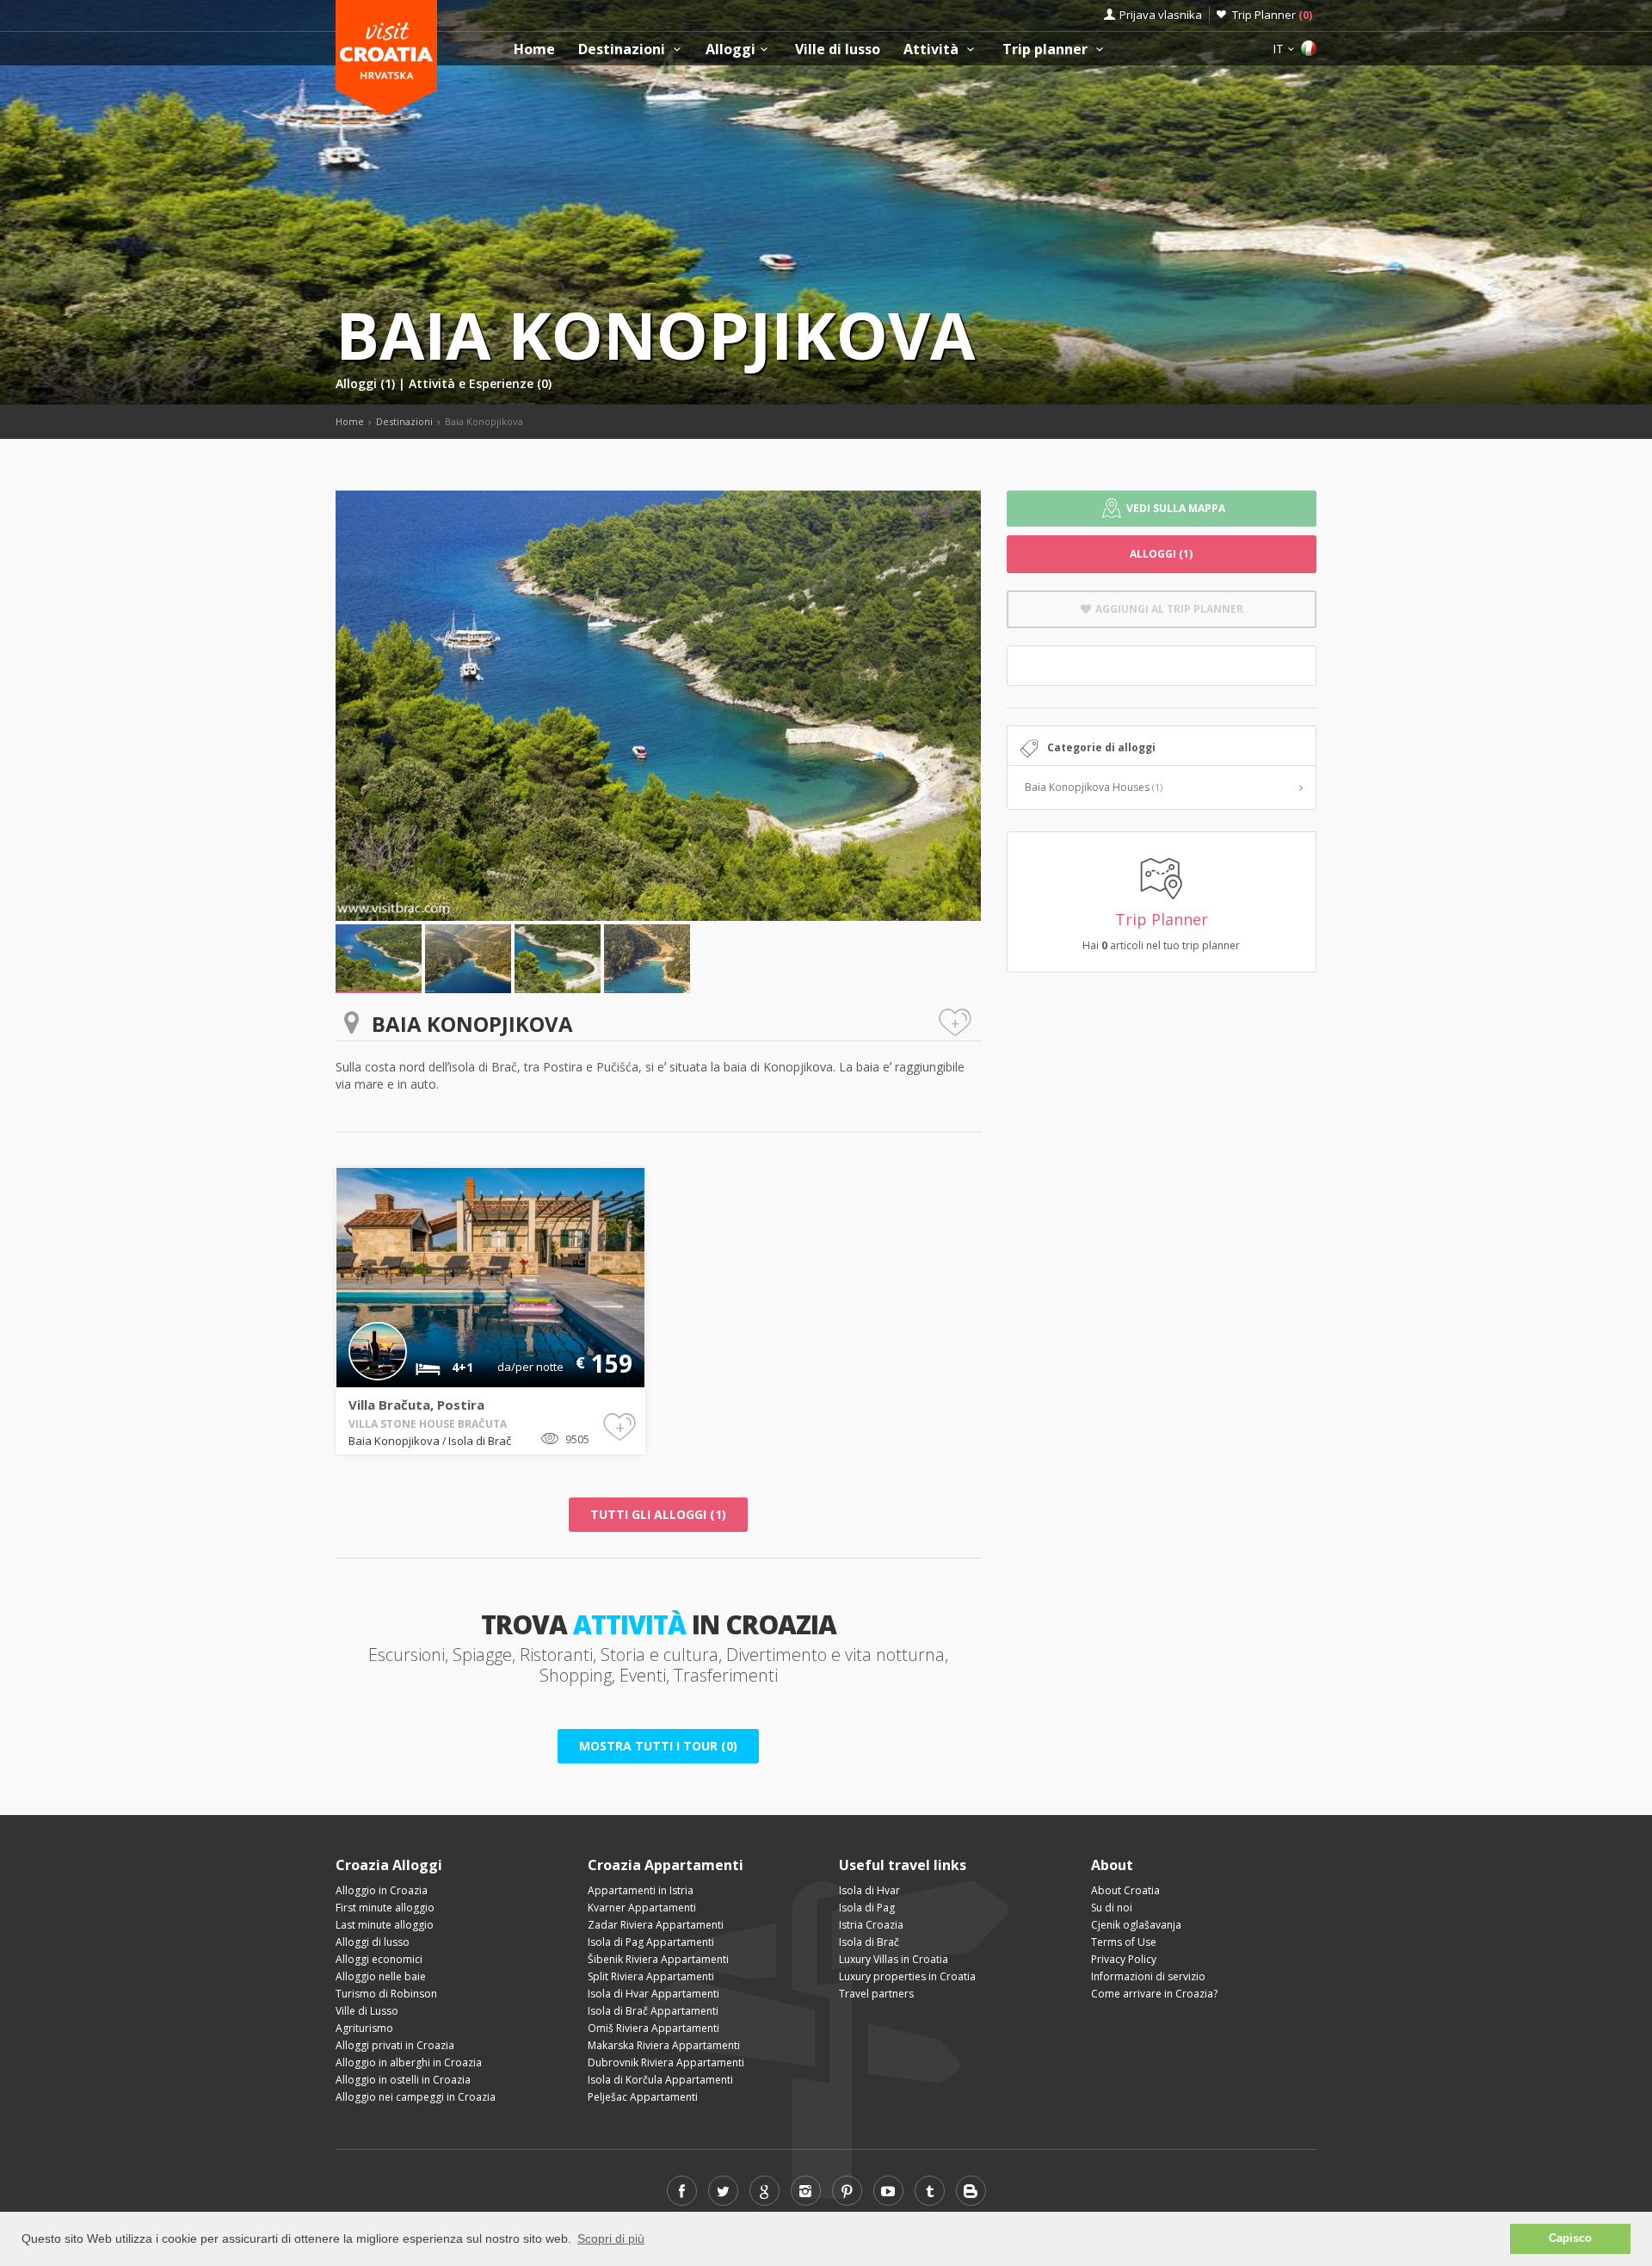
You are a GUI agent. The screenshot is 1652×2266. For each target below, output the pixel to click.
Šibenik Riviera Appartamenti (658, 1959)
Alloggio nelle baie (381, 1976)
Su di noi (1112, 1908)
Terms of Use (1124, 1942)
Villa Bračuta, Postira (416, 1405)
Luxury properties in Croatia (907, 1976)
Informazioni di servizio (1148, 1976)
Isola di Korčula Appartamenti (660, 2080)
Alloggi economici (379, 1959)
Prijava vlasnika (1161, 15)
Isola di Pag (867, 1908)
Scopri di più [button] (611, 2238)
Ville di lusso (838, 49)
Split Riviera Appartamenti (651, 1976)
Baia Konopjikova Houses (1094, 787)
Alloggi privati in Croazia (395, 2045)
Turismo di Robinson (386, 1994)
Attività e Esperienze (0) (480, 383)
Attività (933, 49)
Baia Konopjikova (395, 1441)
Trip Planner (1272, 15)
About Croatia (1125, 1890)
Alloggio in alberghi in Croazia (409, 2062)
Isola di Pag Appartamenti (651, 1942)
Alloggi (730, 49)
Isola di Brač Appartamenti (653, 2011)
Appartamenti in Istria (641, 1890)
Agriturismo (364, 2028)
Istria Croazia (871, 1925)
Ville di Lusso (367, 2011)
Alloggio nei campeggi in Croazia (416, 2097)
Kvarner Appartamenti (642, 1908)
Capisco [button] (1570, 2238)
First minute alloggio (385, 1908)
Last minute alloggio (385, 1925)
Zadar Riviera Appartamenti (656, 1925)
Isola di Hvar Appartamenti (653, 1994)
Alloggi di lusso (373, 1942)
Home (534, 49)
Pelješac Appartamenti (643, 2097)
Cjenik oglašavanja (1136, 1925)
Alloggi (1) (367, 383)
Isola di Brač (480, 1441)
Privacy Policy (1124, 1959)
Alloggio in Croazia (382, 1890)
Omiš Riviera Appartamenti (653, 2028)
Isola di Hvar (869, 1890)
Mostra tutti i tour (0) (658, 1746)
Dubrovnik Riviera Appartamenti (666, 2062)
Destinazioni (623, 49)
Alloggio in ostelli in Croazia (403, 2080)
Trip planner (1047, 49)
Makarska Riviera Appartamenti (664, 2045)
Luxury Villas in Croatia (894, 1959)
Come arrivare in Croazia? (1154, 1994)
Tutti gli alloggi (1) (658, 1514)
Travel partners (876, 1994)
